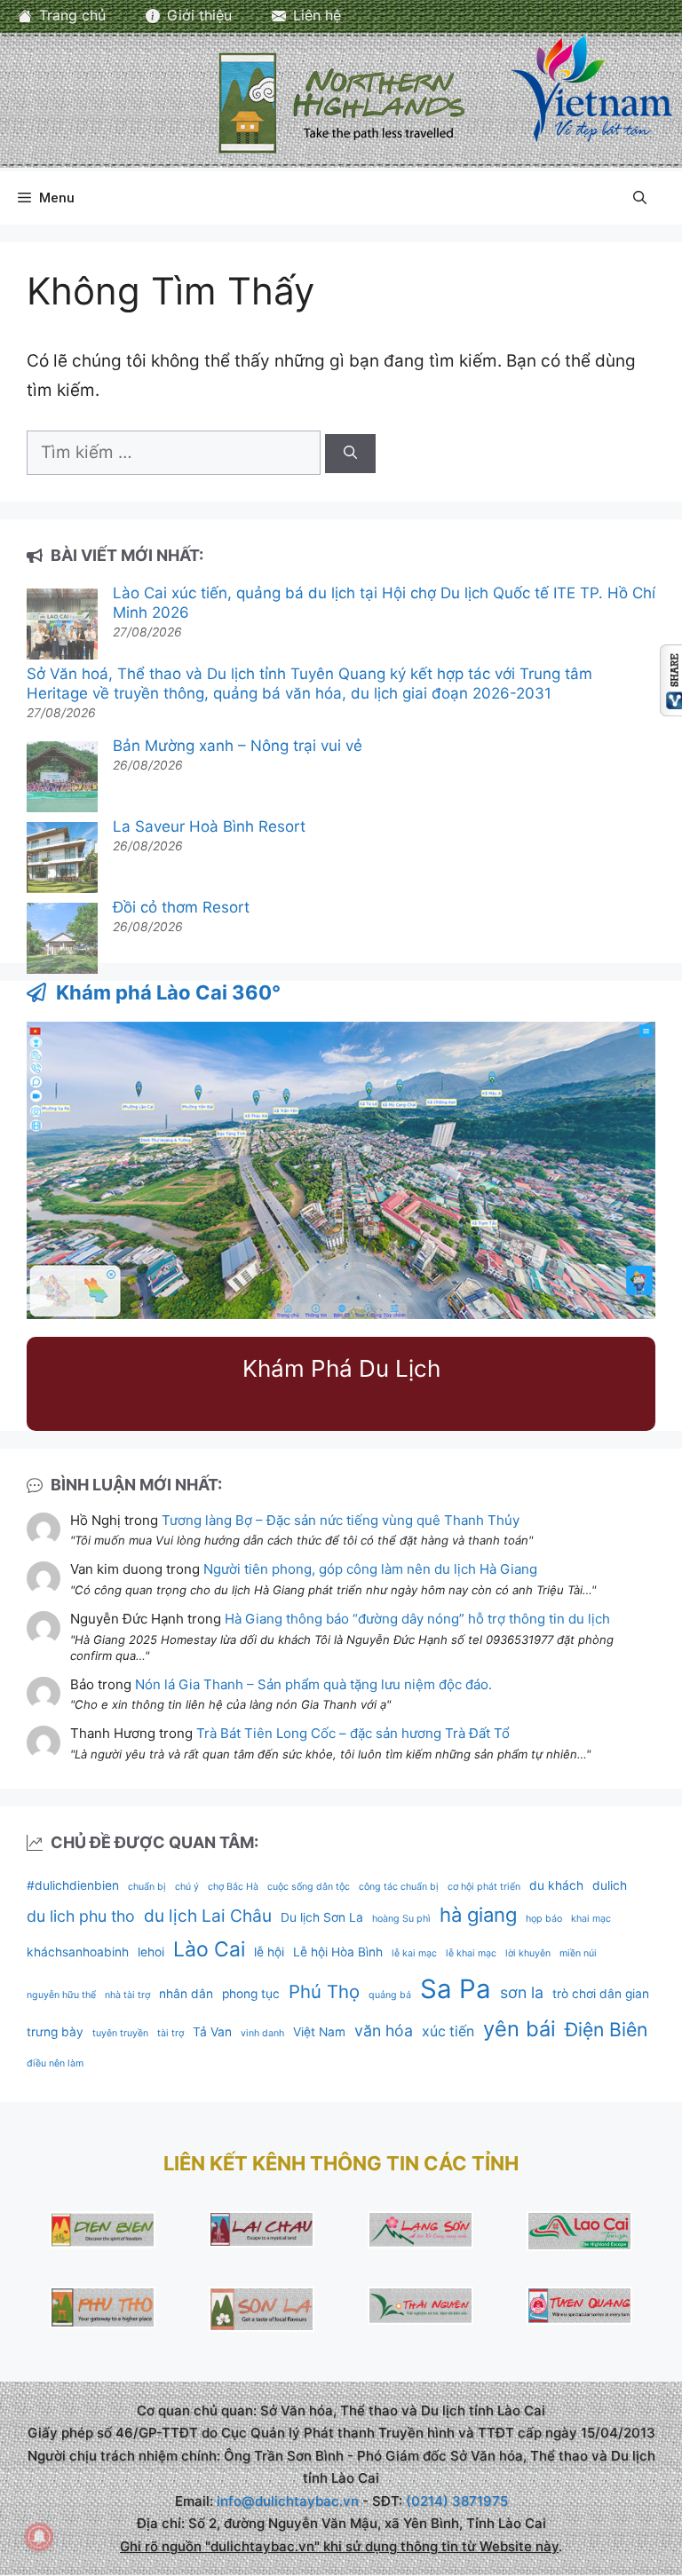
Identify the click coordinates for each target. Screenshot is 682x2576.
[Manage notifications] (39, 2537)
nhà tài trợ (127, 1995)
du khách (556, 1885)
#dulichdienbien (73, 1885)
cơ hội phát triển (484, 1887)
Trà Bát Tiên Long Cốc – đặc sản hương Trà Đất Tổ (353, 1733)
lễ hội (269, 1952)
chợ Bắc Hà (233, 1887)
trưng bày (55, 2032)
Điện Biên (606, 2029)
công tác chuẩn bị (399, 1887)
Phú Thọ (324, 1991)
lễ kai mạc (414, 1953)
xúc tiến (448, 2031)
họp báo (544, 1919)
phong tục (251, 1994)
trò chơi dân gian (601, 1994)
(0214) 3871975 (457, 2501)
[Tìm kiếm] (350, 454)
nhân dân (186, 1994)
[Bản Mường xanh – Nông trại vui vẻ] (62, 779)
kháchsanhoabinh (78, 1952)
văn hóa (384, 2031)
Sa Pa (456, 1989)
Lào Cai (209, 1949)
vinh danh (262, 2033)
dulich (610, 1885)
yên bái (519, 2029)
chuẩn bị (147, 1887)
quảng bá (390, 1995)
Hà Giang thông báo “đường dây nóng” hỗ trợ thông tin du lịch (417, 1619)
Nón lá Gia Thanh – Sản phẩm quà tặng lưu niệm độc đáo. (313, 1684)
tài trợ (170, 2033)
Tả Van (212, 2032)
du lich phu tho (81, 1916)
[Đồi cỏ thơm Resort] (62, 940)
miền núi (578, 1953)
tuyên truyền (120, 2033)
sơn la (522, 1992)
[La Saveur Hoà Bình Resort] (62, 860)
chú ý (187, 1887)
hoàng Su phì (401, 1919)
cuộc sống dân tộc (309, 1887)
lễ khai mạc (471, 1953)
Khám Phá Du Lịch (341, 1368)
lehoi (151, 1952)
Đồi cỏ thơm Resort (181, 907)
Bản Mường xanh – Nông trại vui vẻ (238, 746)
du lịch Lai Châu (208, 1916)
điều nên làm (55, 2063)
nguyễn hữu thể (61, 1995)
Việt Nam (319, 2032)
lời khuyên (528, 1953)
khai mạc (591, 1919)
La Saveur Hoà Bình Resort (209, 826)
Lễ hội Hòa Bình (338, 1952)
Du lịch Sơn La (322, 1917)
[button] (640, 198)
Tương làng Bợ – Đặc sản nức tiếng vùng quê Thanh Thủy (341, 1520)
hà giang (478, 1915)
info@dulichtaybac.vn (288, 2501)
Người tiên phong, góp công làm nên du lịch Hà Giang (370, 1569)
